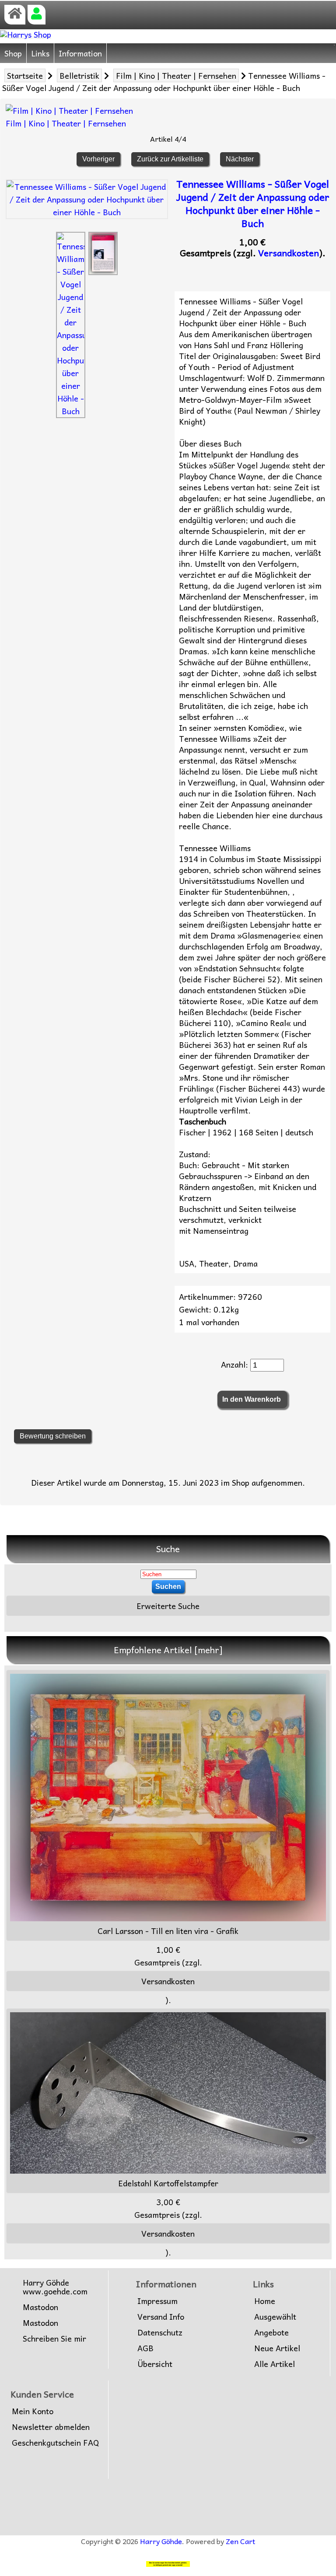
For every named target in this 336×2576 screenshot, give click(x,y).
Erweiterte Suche (168, 1606)
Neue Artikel (277, 2348)
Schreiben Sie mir (54, 2339)
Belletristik (79, 75)
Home (265, 2301)
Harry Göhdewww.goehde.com (55, 2287)
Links (40, 53)
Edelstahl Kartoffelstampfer (168, 2183)
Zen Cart (240, 2541)
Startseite (25, 75)
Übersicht (155, 2364)
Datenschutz (160, 2332)
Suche (168, 1549)
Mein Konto (33, 2411)
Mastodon (40, 2307)
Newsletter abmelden (51, 2427)
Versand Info (161, 2317)
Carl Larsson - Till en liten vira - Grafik (168, 1931)
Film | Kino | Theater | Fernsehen (176, 75)
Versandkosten (289, 253)
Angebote (271, 2332)
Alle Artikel (275, 2364)
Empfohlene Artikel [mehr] (168, 1650)
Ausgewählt (275, 2317)
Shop (13, 53)
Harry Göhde (161, 2541)
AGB (145, 2348)
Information (80, 53)
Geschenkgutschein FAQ (55, 2443)
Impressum (157, 2301)
